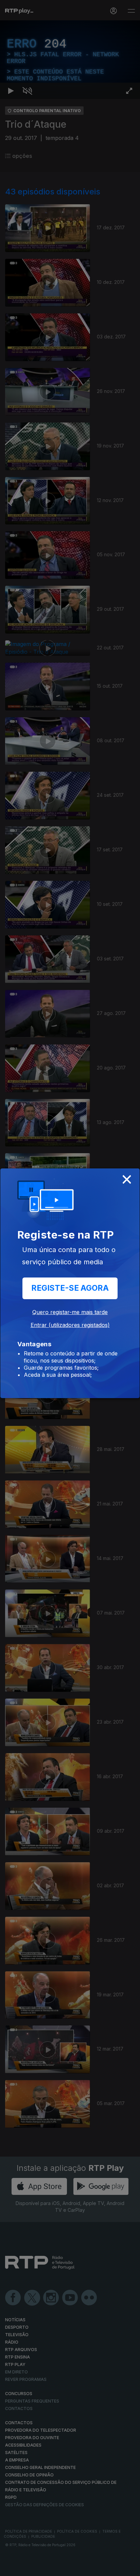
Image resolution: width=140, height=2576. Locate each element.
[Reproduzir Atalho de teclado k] (11, 2568)
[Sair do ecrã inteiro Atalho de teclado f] (129, 2568)
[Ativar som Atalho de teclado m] (27, 2568)
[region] (70, 1288)
